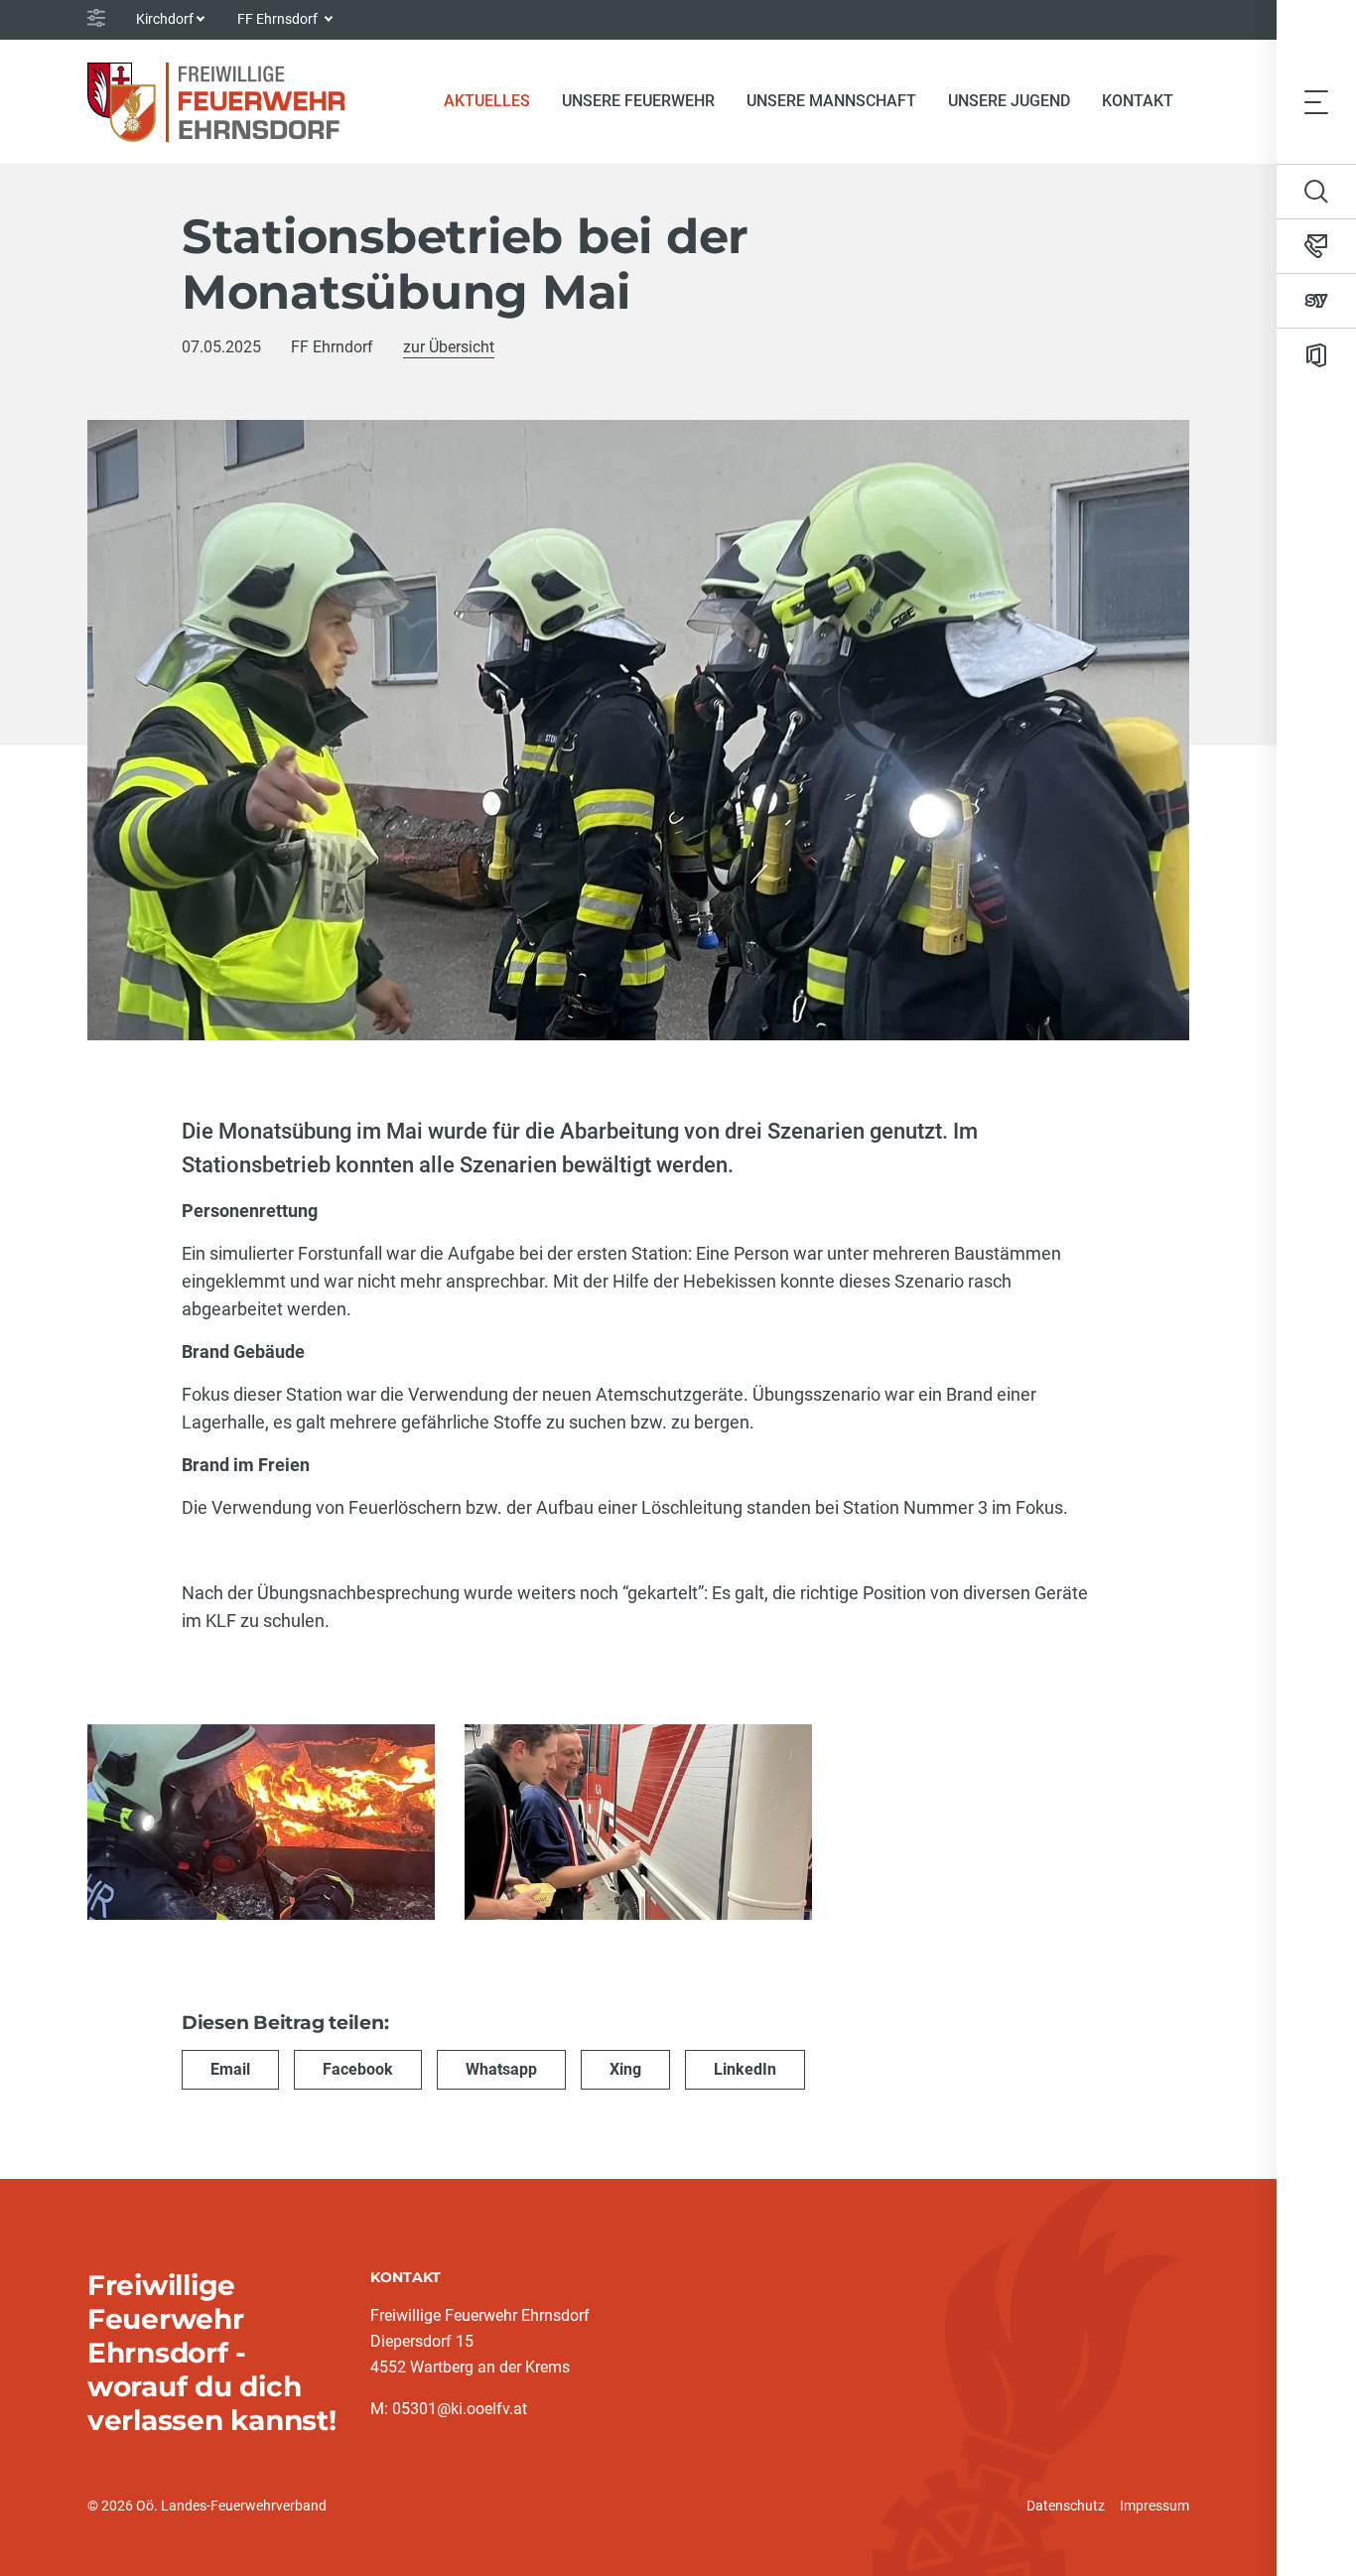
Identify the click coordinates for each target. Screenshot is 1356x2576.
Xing (625, 2069)
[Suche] (1316, 192)
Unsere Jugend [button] (1009, 101)
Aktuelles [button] (487, 101)
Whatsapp (501, 2069)
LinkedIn (745, 2069)
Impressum (1154, 2506)
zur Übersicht (449, 347)
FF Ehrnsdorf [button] (279, 19)
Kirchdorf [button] (165, 19)
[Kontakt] (1316, 246)
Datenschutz (1066, 2506)
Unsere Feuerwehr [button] (638, 101)
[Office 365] (1316, 355)
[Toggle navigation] (1316, 101)
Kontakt (1138, 101)
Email (230, 2069)
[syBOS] (1316, 301)
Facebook (358, 2069)
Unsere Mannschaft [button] (831, 101)
